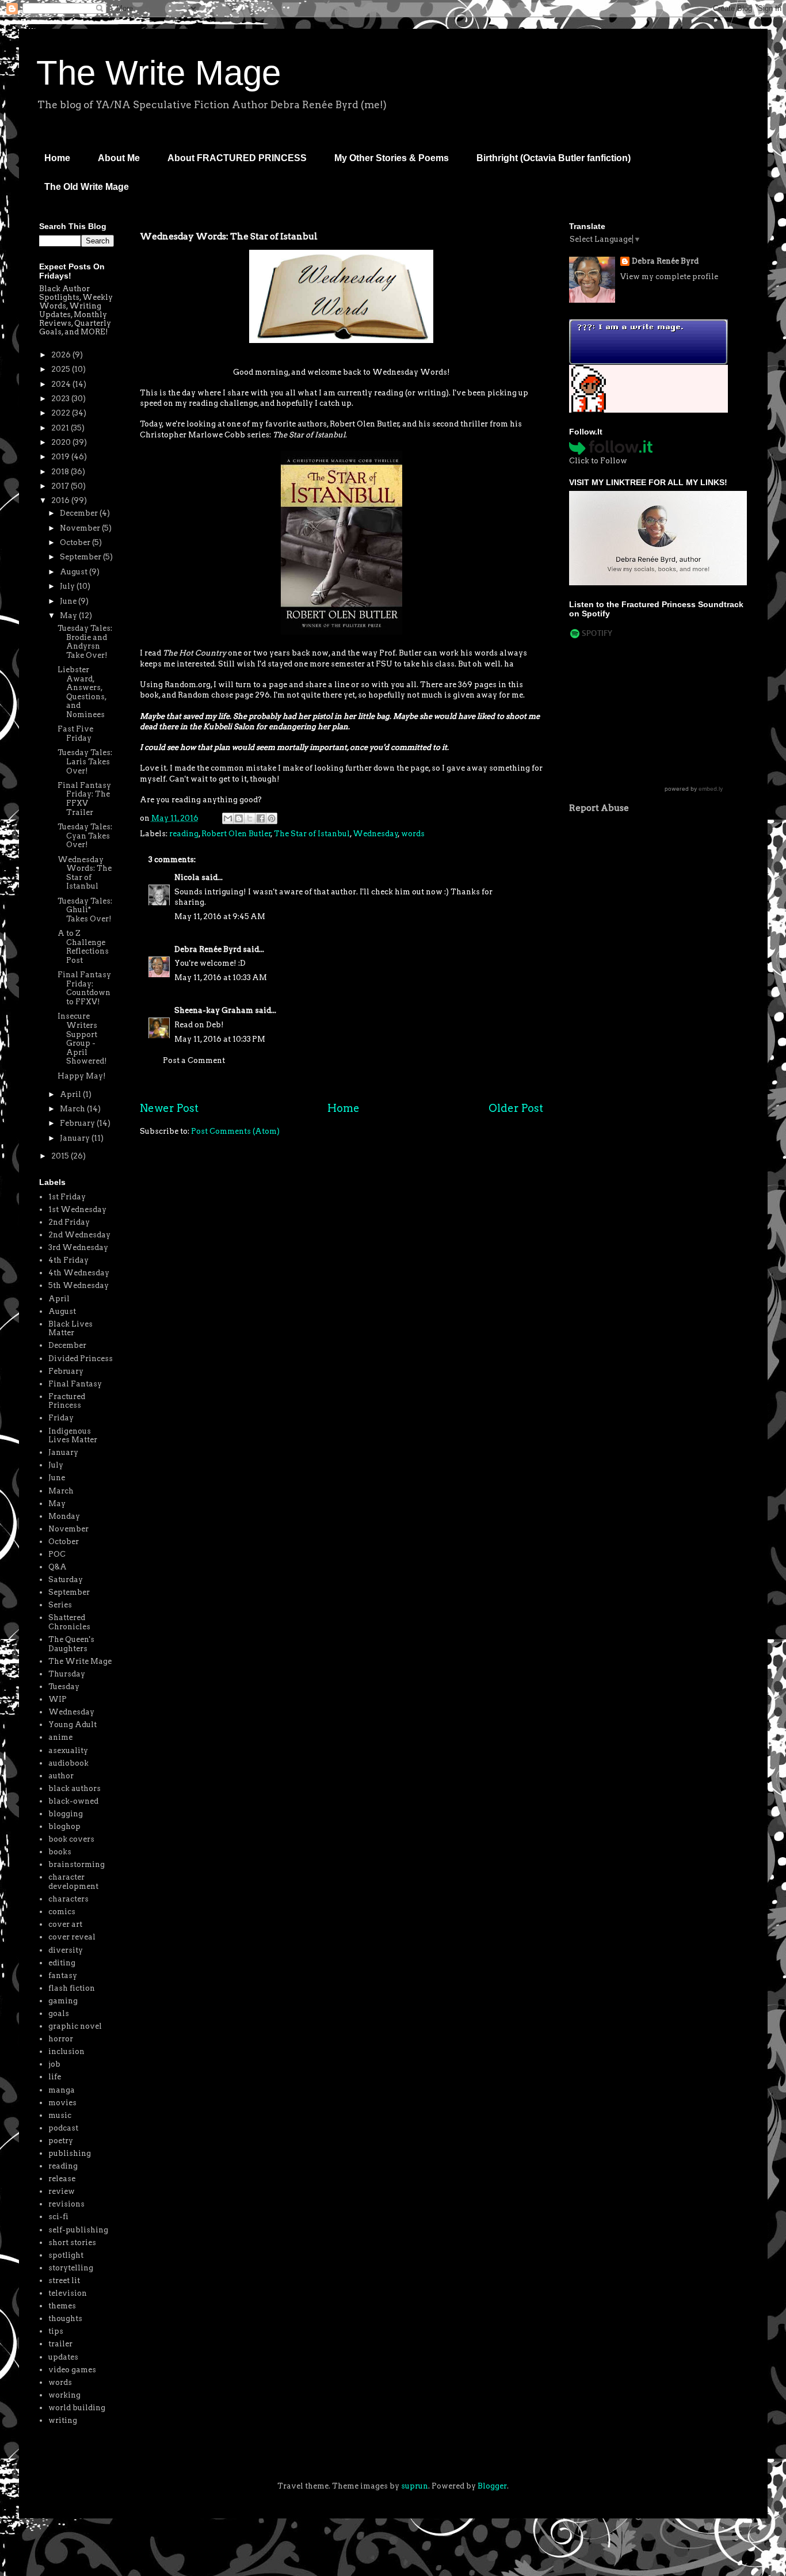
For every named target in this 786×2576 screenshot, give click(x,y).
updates (63, 2357)
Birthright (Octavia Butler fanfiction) (554, 158)
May (69, 616)
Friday (61, 1418)
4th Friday (68, 1260)
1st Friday (67, 1197)
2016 (61, 500)
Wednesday (375, 834)
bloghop (64, 1826)
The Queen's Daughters (71, 1644)
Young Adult (73, 1725)
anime (60, 1737)
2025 (62, 369)
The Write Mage (159, 73)
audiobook (68, 1763)
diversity (66, 1950)
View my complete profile (669, 277)
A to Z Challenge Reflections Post (83, 947)
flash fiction (72, 1988)
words (413, 834)
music (60, 2115)
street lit (64, 2280)
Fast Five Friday (75, 733)
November (81, 528)
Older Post (516, 1108)
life (55, 2077)
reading (184, 834)
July (68, 586)
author (61, 1776)
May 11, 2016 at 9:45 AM (220, 917)
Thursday (67, 1674)
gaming (63, 2001)
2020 (62, 442)
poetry (61, 2141)
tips (56, 2331)
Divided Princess (81, 1359)
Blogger (492, 2486)
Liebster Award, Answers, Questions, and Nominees (82, 692)
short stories (72, 2242)
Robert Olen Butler (236, 834)
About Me (119, 158)
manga (62, 2090)
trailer (60, 2344)
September (81, 557)
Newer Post (169, 1108)
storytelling (71, 2268)
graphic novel (75, 2026)
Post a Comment (194, 1060)
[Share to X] (250, 818)
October (76, 542)
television (68, 2293)
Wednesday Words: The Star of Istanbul (85, 873)
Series (60, 1605)
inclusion (66, 2051)
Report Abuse (599, 808)
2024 (62, 384)
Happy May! (82, 1076)
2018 (61, 472)
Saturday (66, 1579)
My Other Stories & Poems (392, 158)
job (54, 2064)
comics (62, 1912)
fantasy (63, 1975)
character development (73, 1882)
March (73, 1109)
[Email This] (228, 818)
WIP (58, 1699)
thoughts (65, 2318)
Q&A (58, 1567)
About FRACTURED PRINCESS (237, 158)
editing (62, 1963)
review (62, 2191)
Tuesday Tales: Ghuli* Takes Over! (85, 910)
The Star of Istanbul (312, 834)
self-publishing (78, 2230)
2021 (61, 428)
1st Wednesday (77, 1209)
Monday (64, 1516)
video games (72, 2370)
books (60, 1852)
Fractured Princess (67, 1401)
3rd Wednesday (78, 1247)
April (71, 1094)
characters (68, 1899)
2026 (62, 355)
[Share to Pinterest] (272, 818)
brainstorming (77, 1864)
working (64, 2395)
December (80, 513)
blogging (66, 1814)
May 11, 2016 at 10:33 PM (220, 1039)
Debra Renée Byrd (208, 949)
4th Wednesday (79, 1273)
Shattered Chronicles (69, 1622)
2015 (61, 1156)
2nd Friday (69, 1222)
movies (62, 2103)
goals (59, 2013)
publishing (70, 2153)
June (69, 601)
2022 (62, 413)
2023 (61, 399)
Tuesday (64, 1687)
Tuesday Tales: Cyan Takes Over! (85, 836)
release (62, 2179)
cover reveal (72, 1937)
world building (77, 2408)
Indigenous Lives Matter (73, 1436)
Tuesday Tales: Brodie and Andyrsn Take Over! (85, 642)
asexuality (68, 1750)
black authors (75, 1788)
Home (57, 158)
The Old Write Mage (87, 187)
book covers (71, 1839)
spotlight (66, 2255)
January (76, 1138)
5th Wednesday (79, 1285)
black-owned (73, 1801)
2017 (61, 486)
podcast (63, 2128)
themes (62, 2306)
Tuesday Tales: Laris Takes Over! (85, 761)
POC (57, 1554)
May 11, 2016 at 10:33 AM (221, 978)
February (78, 1123)
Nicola (187, 877)
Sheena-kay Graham (214, 1010)
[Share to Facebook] (261, 818)
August (75, 572)
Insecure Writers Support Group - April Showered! (82, 1039)
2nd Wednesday (79, 1235)
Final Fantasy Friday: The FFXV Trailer (84, 799)
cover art (65, 1924)
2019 (61, 457)
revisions (66, 2204)
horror (61, 2039)
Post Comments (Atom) (235, 1131)
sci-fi (58, 2217)
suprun (415, 2486)
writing (63, 2420)
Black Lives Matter (70, 1329)
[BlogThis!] (239, 818)
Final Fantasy (75, 1384)
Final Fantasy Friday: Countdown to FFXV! (84, 988)
